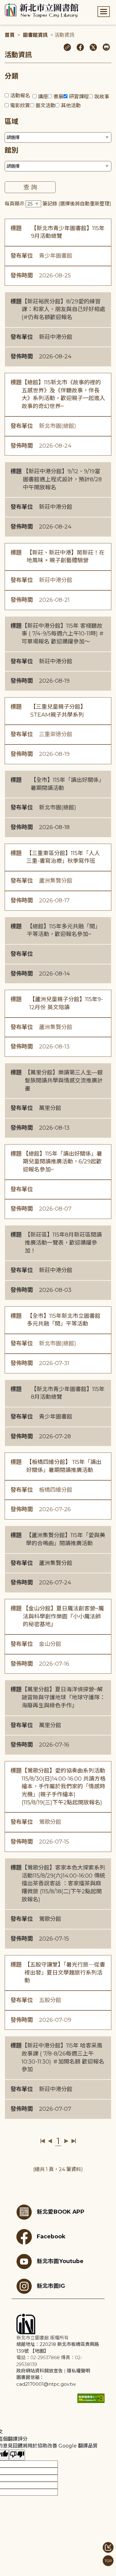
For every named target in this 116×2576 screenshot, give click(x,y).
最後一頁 (73, 2141)
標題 (16, 228)
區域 (11, 122)
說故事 (102, 97)
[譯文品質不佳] (17, 2455)
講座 (43, 97)
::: (3, 4)
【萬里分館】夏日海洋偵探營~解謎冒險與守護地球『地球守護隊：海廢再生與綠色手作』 (63, 1697)
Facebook (51, 2236)
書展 (58, 97)
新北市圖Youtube (60, 2261)
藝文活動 (45, 105)
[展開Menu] (104, 12)
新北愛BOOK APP (61, 2212)
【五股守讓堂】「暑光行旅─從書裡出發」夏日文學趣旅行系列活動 (65, 1973)
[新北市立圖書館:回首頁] (42, 11)
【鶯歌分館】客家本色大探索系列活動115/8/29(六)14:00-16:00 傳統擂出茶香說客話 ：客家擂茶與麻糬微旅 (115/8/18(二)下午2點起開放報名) (63, 1884)
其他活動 (71, 105)
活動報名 (20, 96)
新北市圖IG (51, 2286)
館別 (11, 150)
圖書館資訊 (35, 35)
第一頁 (43, 2141)
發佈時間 (22, 276)
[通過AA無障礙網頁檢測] (91, 2398)
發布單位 (22, 256)
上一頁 (50, 2141)
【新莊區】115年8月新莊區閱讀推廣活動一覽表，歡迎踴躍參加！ (63, 1243)
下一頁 (66, 2141)
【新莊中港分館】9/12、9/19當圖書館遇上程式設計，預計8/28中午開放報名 (62, 479)
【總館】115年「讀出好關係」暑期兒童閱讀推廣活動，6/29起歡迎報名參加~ (62, 1162)
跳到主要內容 (15, 4)
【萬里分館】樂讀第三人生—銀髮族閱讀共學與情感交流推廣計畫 (64, 1080)
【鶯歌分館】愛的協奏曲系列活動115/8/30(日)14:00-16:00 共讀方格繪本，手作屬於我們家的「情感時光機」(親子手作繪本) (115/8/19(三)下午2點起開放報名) (64, 1787)
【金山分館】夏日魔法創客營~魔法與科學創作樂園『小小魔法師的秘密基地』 (63, 1616)
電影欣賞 (20, 105)
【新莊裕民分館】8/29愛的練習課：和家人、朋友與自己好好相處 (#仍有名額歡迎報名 (63, 309)
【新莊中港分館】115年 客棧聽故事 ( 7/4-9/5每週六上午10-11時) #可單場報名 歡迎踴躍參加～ (63, 634)
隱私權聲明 (78, 2371)
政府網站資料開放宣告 (40, 2371)
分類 (11, 76)
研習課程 (79, 97)
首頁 (10, 35)
